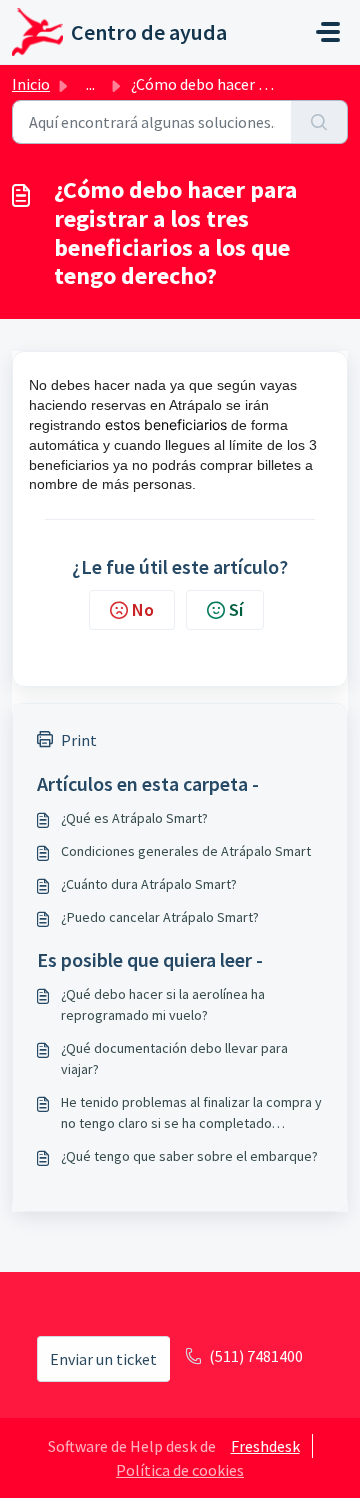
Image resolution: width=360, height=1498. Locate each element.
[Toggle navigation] (328, 32)
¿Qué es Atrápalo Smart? (134, 818)
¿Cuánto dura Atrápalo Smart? (149, 884)
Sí (236, 609)
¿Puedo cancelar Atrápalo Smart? (160, 917)
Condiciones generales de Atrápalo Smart (186, 851)
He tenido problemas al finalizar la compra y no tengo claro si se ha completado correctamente (191, 1113)
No (143, 609)
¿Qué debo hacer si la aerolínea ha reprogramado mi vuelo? (163, 1004)
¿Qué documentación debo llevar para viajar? (174, 1058)
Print (79, 740)
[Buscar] (319, 122)
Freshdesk (265, 1446)
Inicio (31, 84)
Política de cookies (180, 1470)
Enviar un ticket (103, 1359)
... (90, 84)
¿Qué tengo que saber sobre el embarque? (189, 1156)
